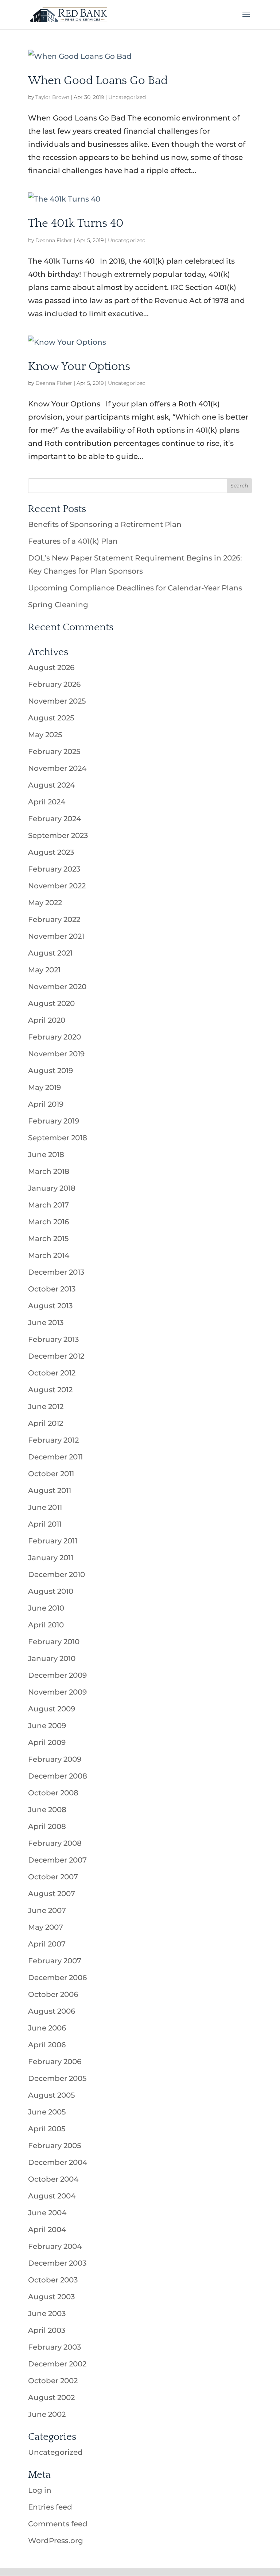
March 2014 (49, 1255)
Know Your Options (79, 366)
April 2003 (47, 2330)
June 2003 (47, 2313)
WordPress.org (56, 2541)
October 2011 (51, 1474)
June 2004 (47, 2213)
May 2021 (44, 970)
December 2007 (57, 1860)
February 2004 (55, 2246)
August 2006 (52, 2011)
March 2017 (48, 1205)
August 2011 (50, 1490)
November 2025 (57, 701)
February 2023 (54, 869)
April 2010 (46, 1625)
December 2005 (57, 2078)
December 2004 (58, 2162)
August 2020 (51, 1003)
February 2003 (55, 2347)
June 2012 (46, 1406)
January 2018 (52, 1188)
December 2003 (57, 2263)
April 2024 (47, 802)
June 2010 (46, 1608)
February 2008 (55, 1843)
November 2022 (57, 886)
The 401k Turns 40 (76, 223)
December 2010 (57, 1574)
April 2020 (47, 1020)
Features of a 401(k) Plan (73, 541)
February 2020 (55, 1037)
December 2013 (56, 1272)
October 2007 (53, 1877)
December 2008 (58, 1776)
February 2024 (55, 819)
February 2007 (55, 1961)
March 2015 (48, 1239)
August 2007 (52, 1894)
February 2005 (55, 2146)
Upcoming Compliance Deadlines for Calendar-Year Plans (135, 588)
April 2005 (47, 2129)
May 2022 (45, 903)
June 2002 (47, 2414)
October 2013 (52, 1289)
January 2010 (52, 1658)
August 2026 (51, 667)
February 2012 (53, 1440)
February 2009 (55, 1759)
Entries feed (50, 2507)
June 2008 (47, 1810)
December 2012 (56, 1356)
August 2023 (51, 852)
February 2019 (54, 1121)
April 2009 (47, 1742)
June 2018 (46, 1155)
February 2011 (53, 1541)
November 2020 (57, 987)
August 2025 (51, 718)
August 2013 (50, 1306)
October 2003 (53, 2280)
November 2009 (57, 1692)
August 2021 (50, 953)
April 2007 (47, 1944)
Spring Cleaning (58, 605)
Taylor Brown (52, 97)
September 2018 (58, 1138)
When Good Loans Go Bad (98, 81)
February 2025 (54, 751)
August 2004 (52, 2196)
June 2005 (47, 2112)
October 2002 (53, 2381)
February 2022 (54, 919)
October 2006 (53, 1994)
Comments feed (58, 2524)
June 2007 (47, 1910)
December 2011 (55, 1457)
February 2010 (54, 1642)
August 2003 (51, 2297)
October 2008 (53, 1793)
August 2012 (50, 1390)
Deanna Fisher (54, 240)
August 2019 (50, 1071)
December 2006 (57, 1978)
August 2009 (52, 1709)
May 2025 (45, 735)
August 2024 (51, 785)
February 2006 (55, 2062)
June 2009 (47, 1726)
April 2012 (46, 1423)
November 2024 (57, 768)
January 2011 (51, 1558)
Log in (40, 2490)
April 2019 (46, 1104)
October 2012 (52, 1373)
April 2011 (45, 1524)
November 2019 (56, 1054)
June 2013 (46, 1323)
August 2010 (51, 1591)
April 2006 (47, 2045)
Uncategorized (127, 97)
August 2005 (51, 2095)
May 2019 (44, 1087)
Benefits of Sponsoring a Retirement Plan (105, 524)
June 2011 (45, 1507)
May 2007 (46, 1927)
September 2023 (58, 835)
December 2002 (57, 2364)
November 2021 (56, 936)
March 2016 (48, 1222)
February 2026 (54, 684)
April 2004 (47, 2229)
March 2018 (49, 1171)
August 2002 (51, 2397)
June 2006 (47, 2028)
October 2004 (53, 2179)
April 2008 (47, 1826)
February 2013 (53, 1339)
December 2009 (57, 1675)
